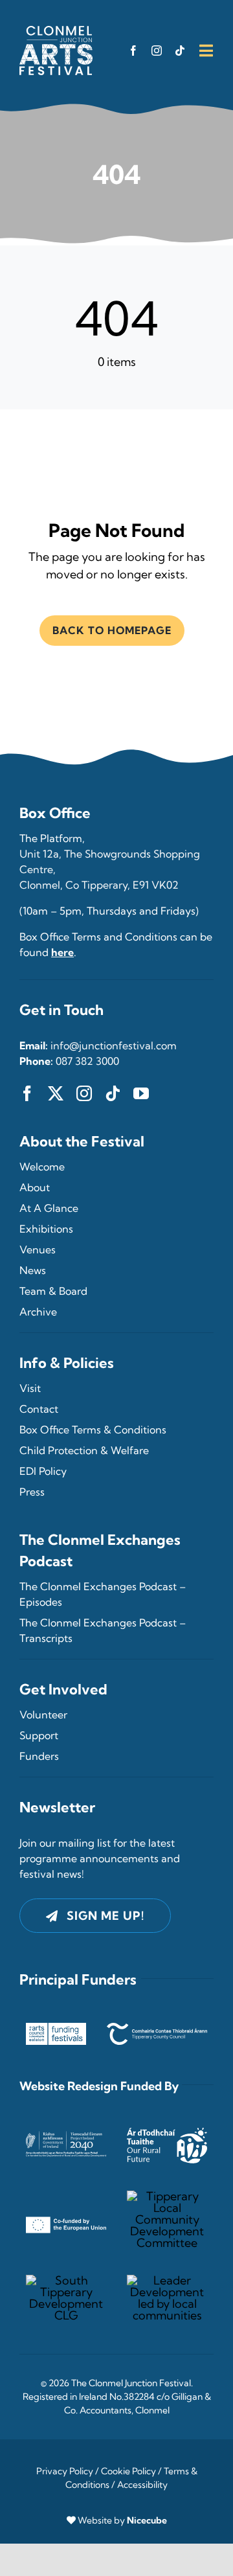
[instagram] (157, 51)
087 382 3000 (87, 1061)
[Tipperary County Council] (157, 2028)
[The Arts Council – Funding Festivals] (56, 2028)
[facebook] (133, 51)
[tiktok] (180, 51)
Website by (122, 2520)
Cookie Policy (128, 2471)
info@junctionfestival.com (114, 1045)
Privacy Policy (65, 2471)
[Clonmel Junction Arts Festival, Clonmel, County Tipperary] (56, 31)
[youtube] (141, 1093)
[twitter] (56, 1093)
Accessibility (142, 2485)
